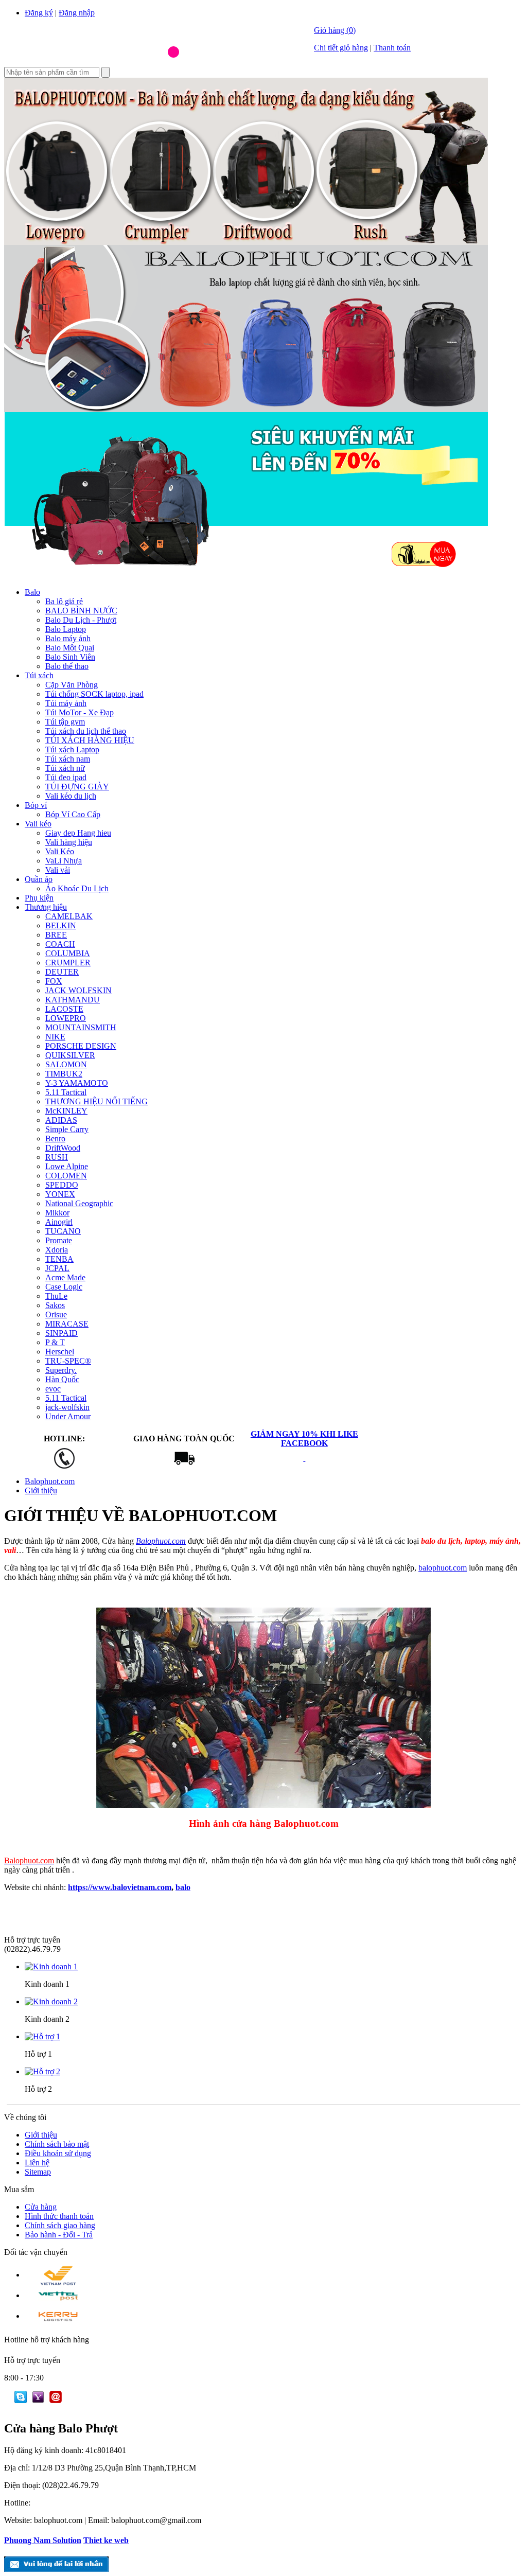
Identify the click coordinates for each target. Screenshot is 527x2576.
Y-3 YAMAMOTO (77, 1083)
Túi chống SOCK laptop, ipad (94, 694)
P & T (55, 1342)
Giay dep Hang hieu (78, 833)
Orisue (56, 1315)
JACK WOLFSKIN (78, 990)
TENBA (59, 1259)
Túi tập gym (65, 722)
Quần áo (39, 879)
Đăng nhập (77, 13)
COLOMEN (66, 1176)
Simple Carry (67, 1129)
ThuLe (56, 1296)
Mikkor (57, 1213)
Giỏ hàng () (335, 30)
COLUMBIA (68, 953)
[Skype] (15, 2400)
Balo (32, 592)
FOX (54, 981)
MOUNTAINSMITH (81, 1027)
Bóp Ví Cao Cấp (73, 814)
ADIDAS (61, 1120)
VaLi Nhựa (64, 861)
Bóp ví (36, 805)
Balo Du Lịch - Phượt (81, 620)
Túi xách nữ (65, 768)
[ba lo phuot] (133, 64)
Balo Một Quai (70, 648)
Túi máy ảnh (66, 703)
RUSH (57, 1157)
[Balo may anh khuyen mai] (246, 242)
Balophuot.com (50, 1481)
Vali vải (58, 870)
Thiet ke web (106, 2540)
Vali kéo (38, 824)
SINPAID (62, 1333)
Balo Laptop (66, 629)
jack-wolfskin (67, 1407)
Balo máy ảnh (68, 638)
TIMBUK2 (64, 1074)
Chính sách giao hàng (60, 2225)
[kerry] (58, 2316)
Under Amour (68, 1416)
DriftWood (63, 1148)
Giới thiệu (41, 1490)
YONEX (60, 1194)
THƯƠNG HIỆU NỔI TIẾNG (96, 1101)
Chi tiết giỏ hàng (341, 48)
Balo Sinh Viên (70, 657)
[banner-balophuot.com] (246, 577)
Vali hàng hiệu (69, 842)
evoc (53, 1389)
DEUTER (62, 972)
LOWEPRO (66, 1018)
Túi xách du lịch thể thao (86, 731)
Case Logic (64, 1287)
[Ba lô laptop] (246, 409)
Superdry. (61, 1370)
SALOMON (66, 1064)
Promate (59, 1240)
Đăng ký (39, 13)
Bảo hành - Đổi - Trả (59, 2235)
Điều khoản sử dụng (58, 2153)
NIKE (55, 1037)
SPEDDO (62, 1185)
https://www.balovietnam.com (120, 1887)
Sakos (55, 1305)
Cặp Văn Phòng (72, 685)
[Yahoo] (36, 2400)
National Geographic (79, 1203)
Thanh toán (392, 48)
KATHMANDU (73, 1000)
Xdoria (57, 1250)
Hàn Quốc (62, 1379)
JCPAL (57, 1268)
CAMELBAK (69, 916)
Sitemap (38, 2172)
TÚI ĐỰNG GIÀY (77, 787)
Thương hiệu (46, 907)
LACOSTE (64, 1009)
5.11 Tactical (66, 1092)
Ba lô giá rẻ (64, 601)
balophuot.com (443, 1568)
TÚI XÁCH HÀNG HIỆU (90, 740)
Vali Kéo (60, 851)
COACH (60, 944)
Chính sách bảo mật (57, 2144)
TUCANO (63, 1231)
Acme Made (65, 1277)
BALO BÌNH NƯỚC (81, 611)
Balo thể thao (67, 666)
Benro (55, 1139)
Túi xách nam (68, 759)
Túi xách (39, 675)
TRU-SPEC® (68, 1361)
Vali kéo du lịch (71, 796)
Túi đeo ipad (66, 777)
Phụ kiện (39, 898)
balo (183, 1887)
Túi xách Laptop (72, 749)
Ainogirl (59, 1222)
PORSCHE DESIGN (81, 1046)
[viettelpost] (58, 2295)
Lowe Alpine (67, 1166)
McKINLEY (66, 1111)
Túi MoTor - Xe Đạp (80, 712)
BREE (56, 935)
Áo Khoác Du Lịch (77, 888)
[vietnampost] (58, 2275)
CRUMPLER (68, 963)
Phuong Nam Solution (43, 2540)
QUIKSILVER (70, 1055)
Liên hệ (37, 2163)
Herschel (60, 1352)
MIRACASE (67, 1324)
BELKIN (61, 925)
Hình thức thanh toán (59, 2216)
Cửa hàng (41, 2207)
